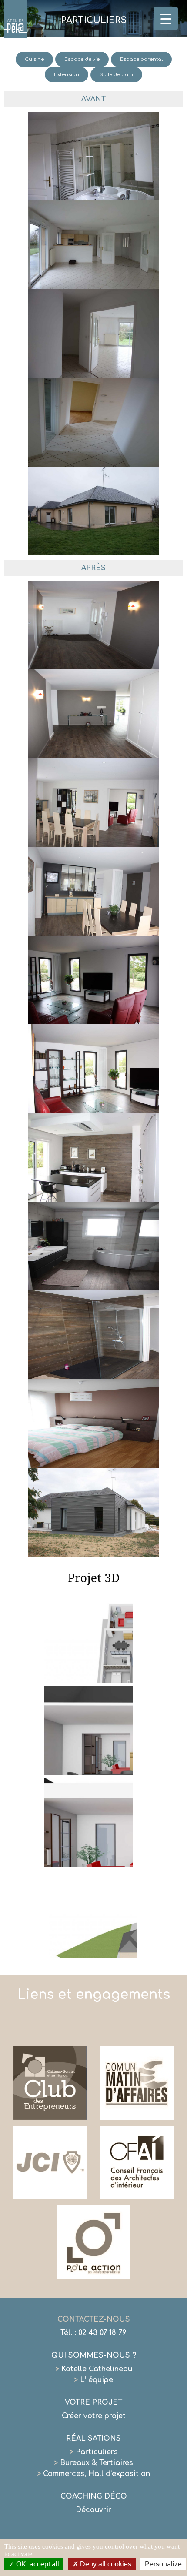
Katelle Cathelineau (94, 2369)
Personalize (163, 2564)
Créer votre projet (94, 2416)
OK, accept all (37, 2564)
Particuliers (94, 2452)
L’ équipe (93, 2380)
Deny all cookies (105, 2564)
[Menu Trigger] (166, 18)
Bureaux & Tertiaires (93, 2463)
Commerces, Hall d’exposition (93, 2474)
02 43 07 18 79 (102, 2333)
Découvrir (93, 2510)
